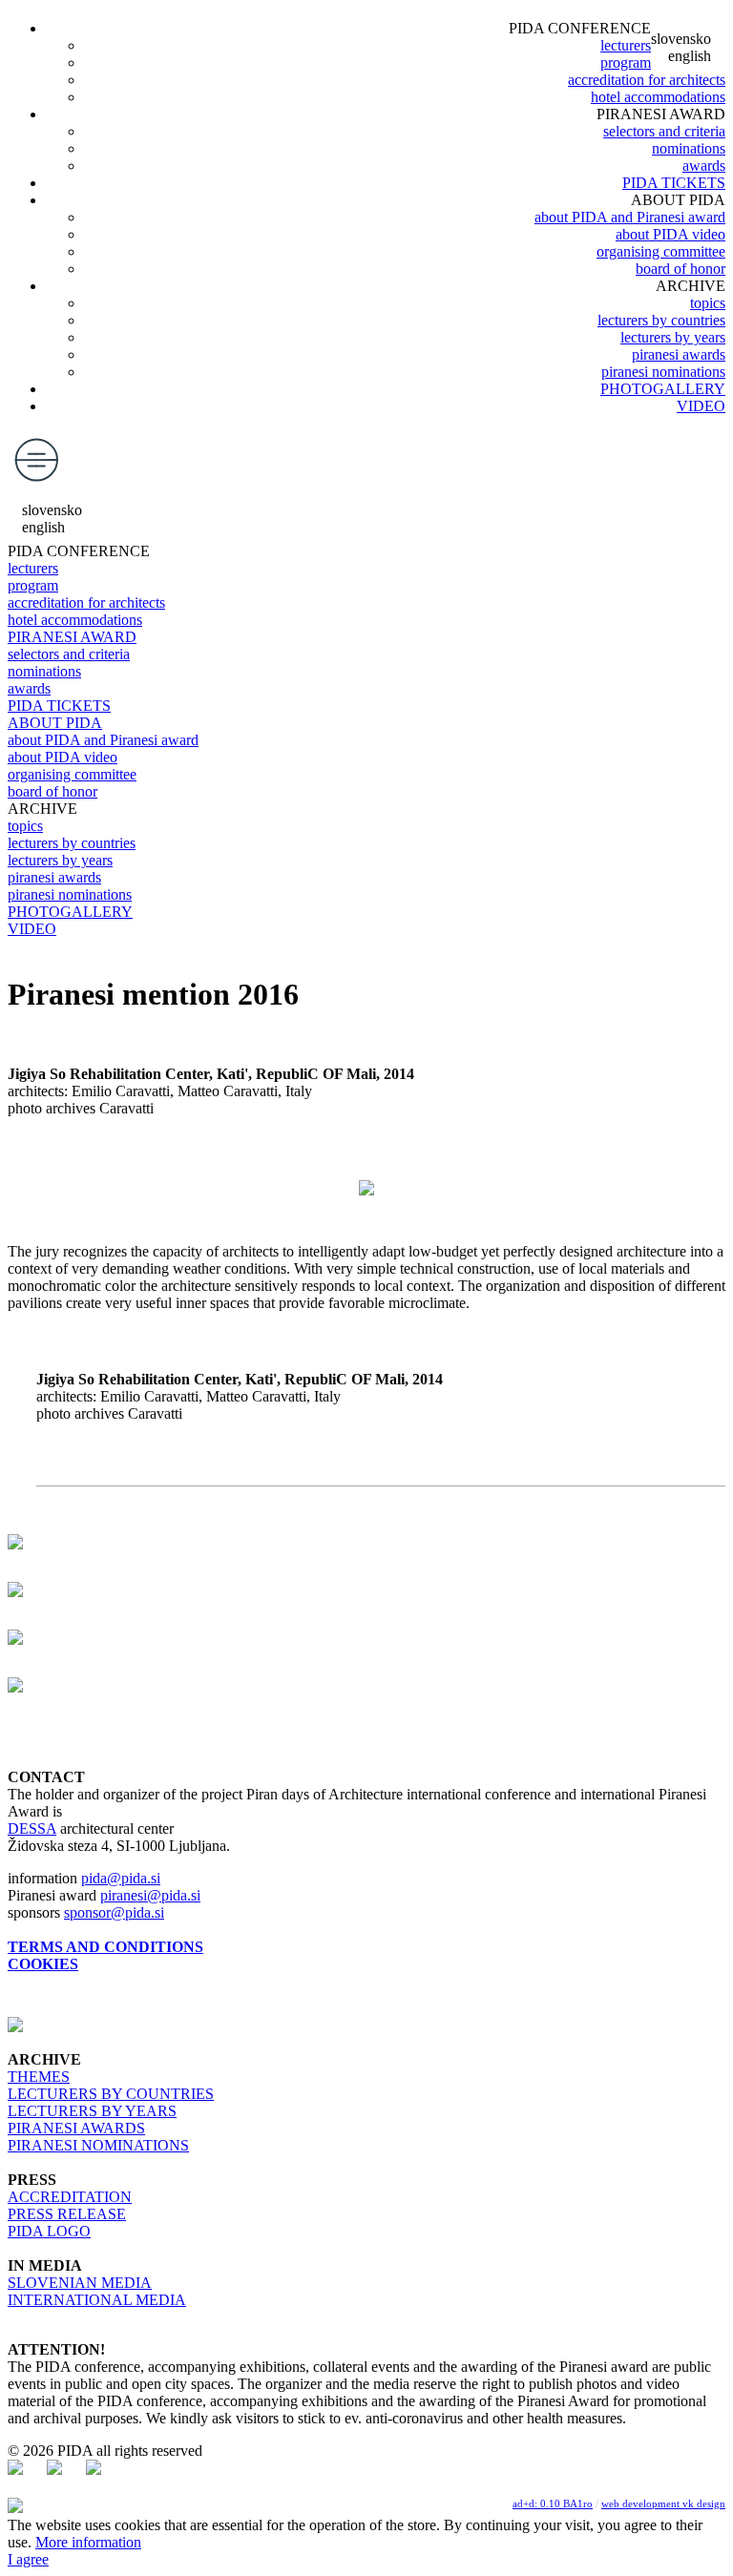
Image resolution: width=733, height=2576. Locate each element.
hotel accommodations (658, 97)
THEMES (39, 2077)
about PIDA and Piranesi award (630, 217)
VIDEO (701, 406)
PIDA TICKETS (674, 183)
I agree (28, 2559)
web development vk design (663, 2503)
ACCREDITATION (70, 2197)
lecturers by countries (661, 320)
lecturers (626, 45)
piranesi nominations (663, 372)
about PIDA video (670, 234)
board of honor (681, 269)
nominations (689, 148)
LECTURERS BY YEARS (92, 2111)
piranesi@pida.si (150, 1895)
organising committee (661, 251)
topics (708, 303)
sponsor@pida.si (114, 1912)
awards (704, 166)
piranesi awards (679, 354)
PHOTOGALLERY (663, 389)
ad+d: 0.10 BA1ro (553, 2503)
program (626, 62)
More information (88, 2542)
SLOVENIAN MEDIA (80, 2283)
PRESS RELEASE (67, 2214)
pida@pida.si (121, 1878)
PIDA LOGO (49, 2231)
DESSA (32, 1828)
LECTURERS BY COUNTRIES (111, 2094)
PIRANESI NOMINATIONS (98, 2145)
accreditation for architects (647, 80)
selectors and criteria (664, 131)
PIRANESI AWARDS (76, 2128)
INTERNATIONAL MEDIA (97, 2300)
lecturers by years (673, 337)
